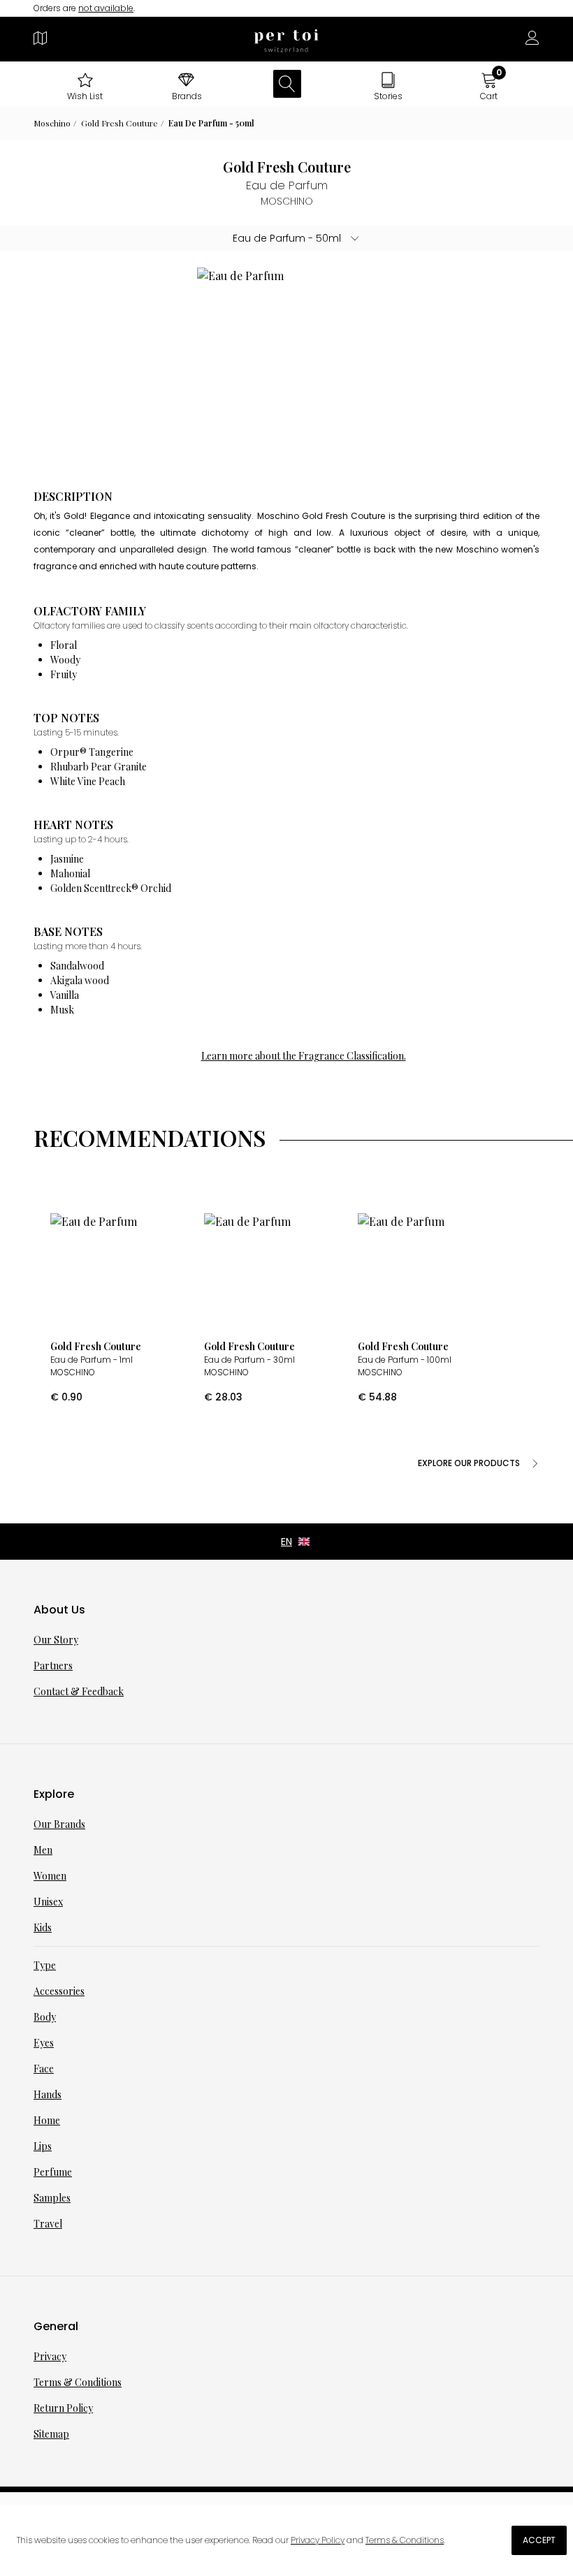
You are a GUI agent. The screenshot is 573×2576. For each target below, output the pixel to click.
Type (45, 1965)
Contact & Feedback (79, 1691)
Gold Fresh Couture (119, 123)
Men (43, 1850)
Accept (539, 2540)
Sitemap (51, 2434)
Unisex (48, 1902)
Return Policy (63, 2408)
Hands (48, 2094)
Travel (48, 2224)
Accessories (59, 1991)
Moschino (52, 123)
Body (45, 2017)
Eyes (44, 2043)
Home (47, 2120)
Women (50, 1876)
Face (44, 2069)
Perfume (53, 2172)
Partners (53, 1666)
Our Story (56, 1640)
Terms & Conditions (78, 2382)
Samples (52, 2198)
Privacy (50, 2356)
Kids (43, 1927)
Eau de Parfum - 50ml (211, 123)
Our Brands (59, 1824)
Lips (43, 2146)
